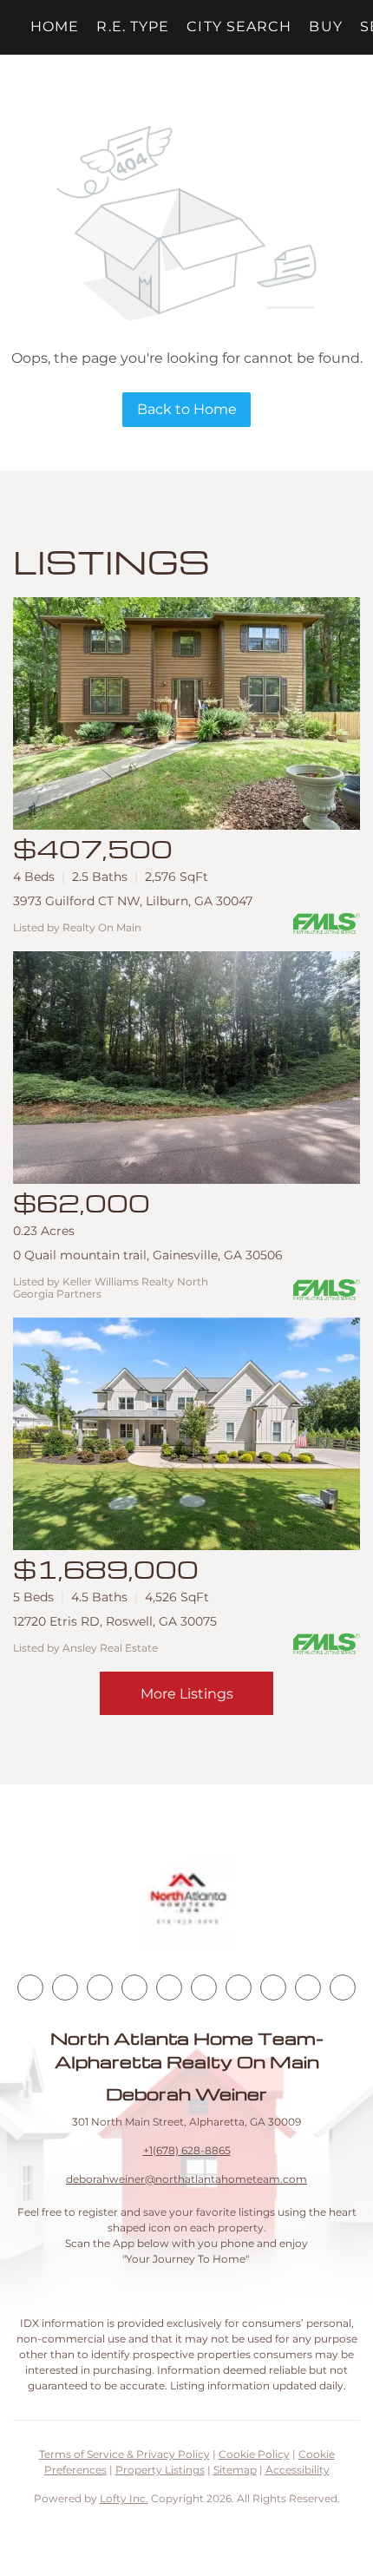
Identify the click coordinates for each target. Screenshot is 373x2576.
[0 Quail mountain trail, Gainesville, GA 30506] (186, 1068)
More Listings (187, 1694)
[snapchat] (273, 1988)
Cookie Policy (254, 2454)
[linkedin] (65, 1988)
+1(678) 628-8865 (187, 2150)
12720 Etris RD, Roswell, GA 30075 (115, 1621)
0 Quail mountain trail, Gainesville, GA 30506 (148, 1255)
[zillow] (134, 1988)
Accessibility (298, 2470)
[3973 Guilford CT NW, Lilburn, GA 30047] (186, 713)
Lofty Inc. (124, 2498)
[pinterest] (308, 1988)
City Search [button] (239, 26)
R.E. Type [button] (133, 26)
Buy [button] (325, 26)
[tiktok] (239, 1988)
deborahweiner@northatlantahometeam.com (186, 2179)
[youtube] (204, 1988)
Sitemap (235, 2470)
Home (55, 26)
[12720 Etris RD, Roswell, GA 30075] (186, 1434)
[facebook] (30, 1988)
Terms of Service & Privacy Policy (124, 2454)
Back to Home (187, 409)
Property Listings (160, 2470)
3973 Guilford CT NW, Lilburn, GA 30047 (133, 901)
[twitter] (100, 1988)
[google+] (343, 1988)
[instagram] (169, 1988)
